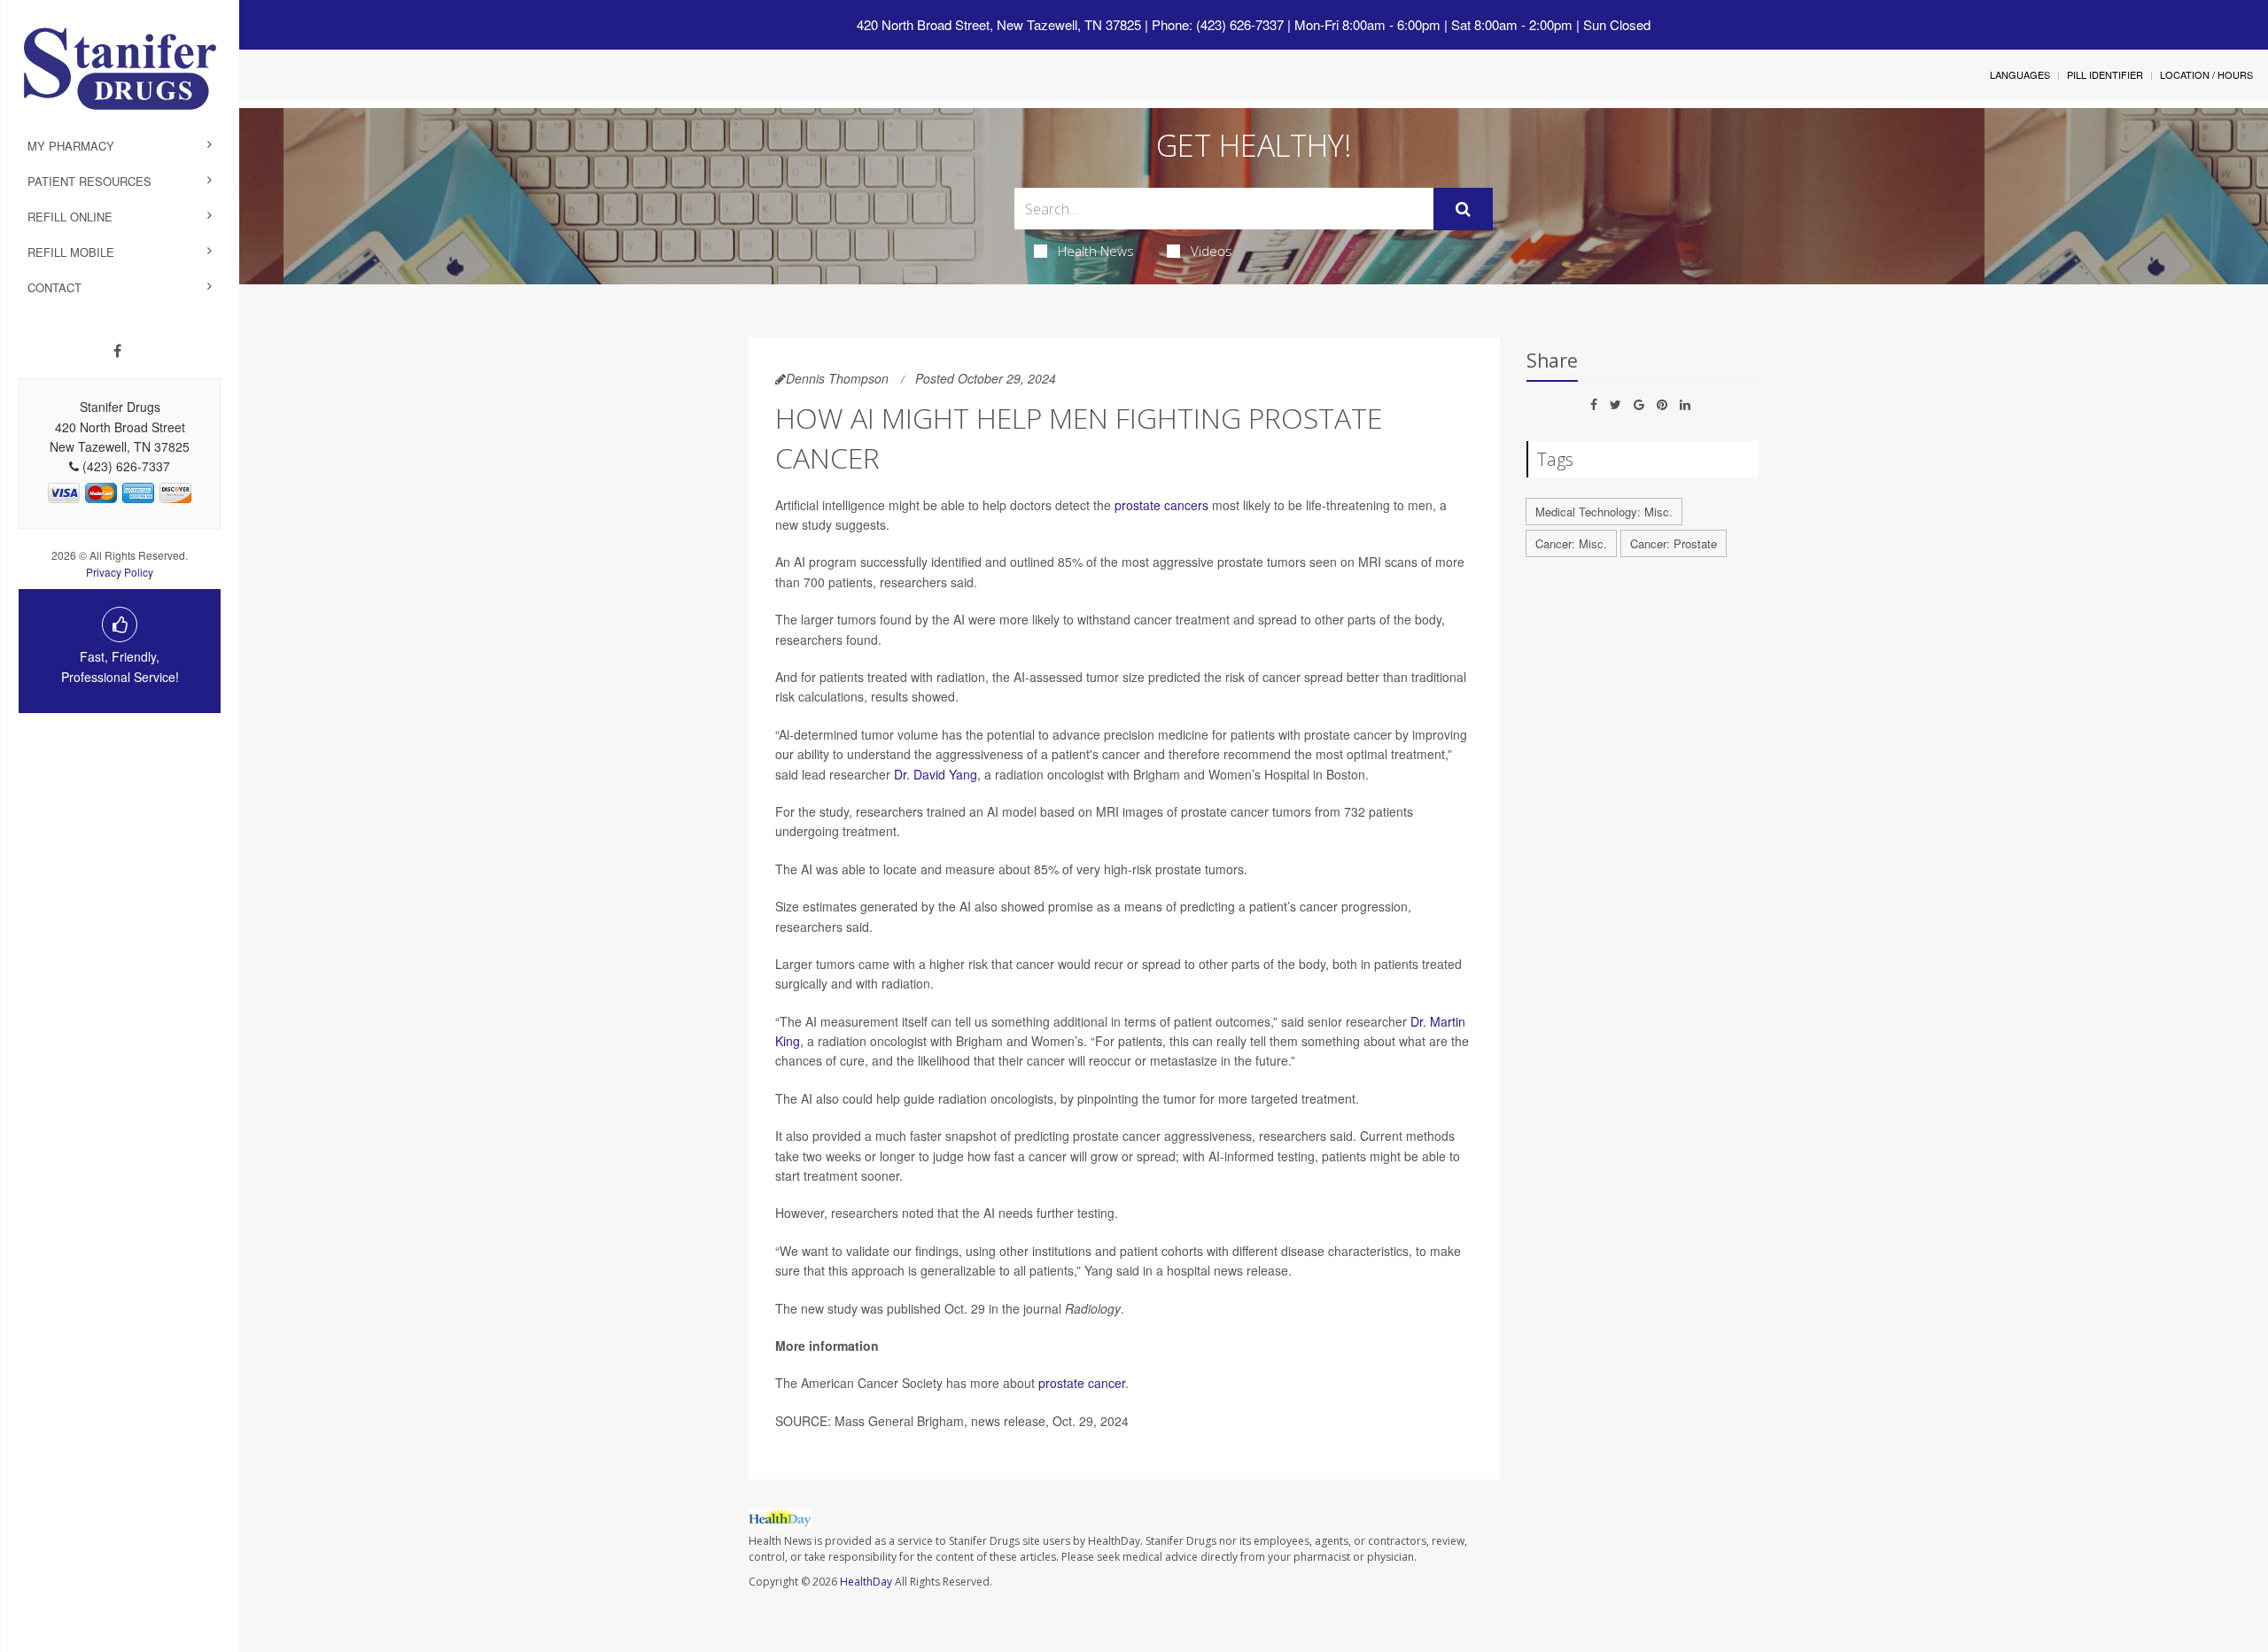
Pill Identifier (2105, 74)
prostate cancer (1082, 1383)
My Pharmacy (71, 146)
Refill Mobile (71, 252)
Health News (1096, 251)
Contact (54, 287)
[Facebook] (117, 351)
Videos (1212, 251)
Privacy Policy (120, 572)
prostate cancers (1161, 505)
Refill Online (70, 217)
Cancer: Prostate (1674, 543)
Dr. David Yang (936, 774)
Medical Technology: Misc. (1604, 512)
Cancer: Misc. (1571, 543)
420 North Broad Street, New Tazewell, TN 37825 (999, 24)
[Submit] (1463, 209)
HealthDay (866, 1582)
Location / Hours (2206, 74)
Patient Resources (89, 181)
